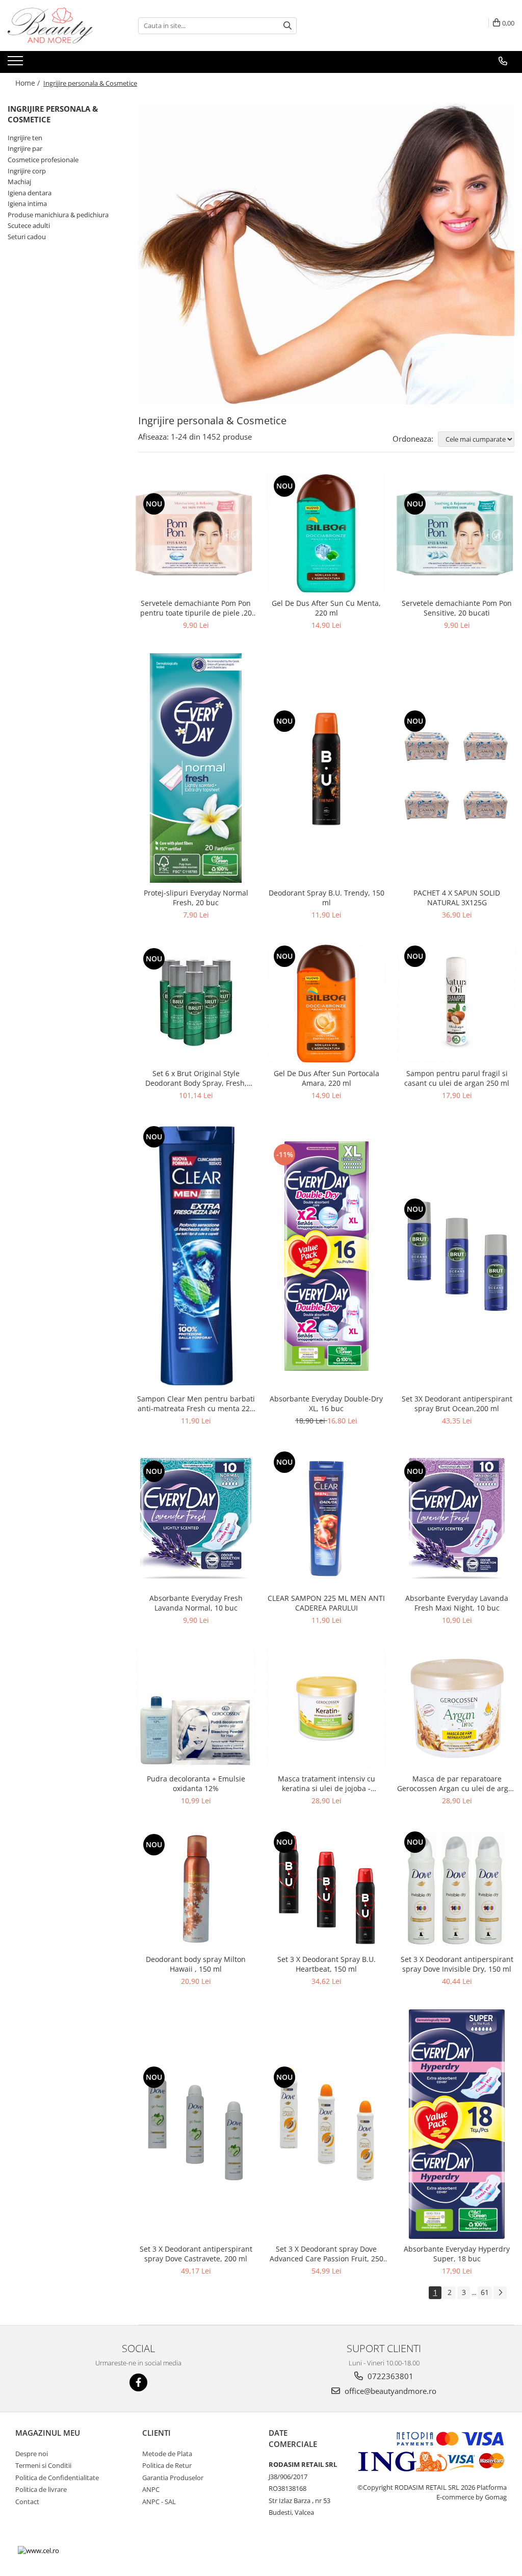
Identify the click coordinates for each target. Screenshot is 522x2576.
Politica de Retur (167, 2465)
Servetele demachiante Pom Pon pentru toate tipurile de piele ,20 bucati (196, 608)
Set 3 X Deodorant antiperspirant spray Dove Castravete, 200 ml (196, 2254)
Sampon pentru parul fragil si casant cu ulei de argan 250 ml (457, 1078)
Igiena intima (27, 203)
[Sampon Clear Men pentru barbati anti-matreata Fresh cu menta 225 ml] (196, 1256)
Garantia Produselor (173, 2478)
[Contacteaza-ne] (503, 61)
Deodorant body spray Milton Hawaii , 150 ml (196, 1964)
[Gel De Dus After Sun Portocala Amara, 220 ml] (326, 1003)
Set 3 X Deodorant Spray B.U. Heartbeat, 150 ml (327, 1964)
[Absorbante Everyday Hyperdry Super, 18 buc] (457, 2124)
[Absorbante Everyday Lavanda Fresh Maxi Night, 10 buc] (457, 1518)
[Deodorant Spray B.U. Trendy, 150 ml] (326, 768)
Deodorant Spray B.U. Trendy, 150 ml (327, 898)
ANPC (151, 2489)
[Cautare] (288, 26)
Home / (29, 83)
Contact (27, 2502)
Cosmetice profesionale (43, 160)
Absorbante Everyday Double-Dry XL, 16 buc (326, 1404)
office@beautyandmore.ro (389, 2391)
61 (485, 2292)
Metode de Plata (167, 2454)
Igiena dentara (30, 193)
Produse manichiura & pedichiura (58, 215)
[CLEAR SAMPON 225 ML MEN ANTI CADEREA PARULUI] (326, 1519)
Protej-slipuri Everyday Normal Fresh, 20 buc (196, 898)
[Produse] (17, 64)
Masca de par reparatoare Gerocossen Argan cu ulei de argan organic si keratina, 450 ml (457, 1783)
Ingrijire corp (27, 171)
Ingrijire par (25, 148)
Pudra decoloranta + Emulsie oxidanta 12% (196, 1783)
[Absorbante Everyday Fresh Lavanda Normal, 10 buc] (196, 1518)
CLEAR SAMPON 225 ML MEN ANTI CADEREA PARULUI (326, 1603)
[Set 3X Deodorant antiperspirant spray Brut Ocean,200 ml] (457, 1256)
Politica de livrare (41, 2489)
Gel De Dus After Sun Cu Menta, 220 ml (326, 608)
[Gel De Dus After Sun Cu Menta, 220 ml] (326, 533)
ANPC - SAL (159, 2502)
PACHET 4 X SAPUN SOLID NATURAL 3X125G (457, 898)
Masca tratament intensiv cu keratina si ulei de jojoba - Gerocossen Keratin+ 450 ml (327, 1783)
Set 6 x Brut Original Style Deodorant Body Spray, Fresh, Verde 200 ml (196, 1078)
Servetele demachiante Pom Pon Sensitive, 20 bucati (457, 608)
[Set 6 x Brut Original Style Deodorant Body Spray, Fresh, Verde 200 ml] (196, 1003)
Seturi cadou (27, 237)
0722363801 (389, 2376)
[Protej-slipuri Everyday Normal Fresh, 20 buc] (196, 768)
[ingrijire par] (326, 254)
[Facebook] (138, 2382)
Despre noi (32, 2454)
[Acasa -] (59, 25)
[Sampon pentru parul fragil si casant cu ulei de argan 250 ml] (457, 1003)
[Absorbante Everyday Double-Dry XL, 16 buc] (326, 1256)
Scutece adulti (29, 225)
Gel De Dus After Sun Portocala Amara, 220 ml (327, 1078)
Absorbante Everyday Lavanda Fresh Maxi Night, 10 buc (457, 1603)
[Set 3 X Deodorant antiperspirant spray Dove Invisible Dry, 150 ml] (457, 1889)
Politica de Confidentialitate (57, 2478)
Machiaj (19, 182)
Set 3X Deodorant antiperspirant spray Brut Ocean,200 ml (457, 1404)
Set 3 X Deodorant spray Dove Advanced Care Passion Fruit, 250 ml (327, 2254)
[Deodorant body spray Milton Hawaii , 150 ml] (196, 1889)
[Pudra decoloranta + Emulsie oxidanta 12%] (196, 1708)
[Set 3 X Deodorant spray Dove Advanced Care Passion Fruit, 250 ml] (326, 2124)
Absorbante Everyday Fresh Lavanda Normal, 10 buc (196, 1603)
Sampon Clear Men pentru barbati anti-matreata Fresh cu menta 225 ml (196, 1404)
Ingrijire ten (25, 138)
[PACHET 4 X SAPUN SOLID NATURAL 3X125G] (457, 768)
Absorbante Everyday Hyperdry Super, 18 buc (457, 2254)
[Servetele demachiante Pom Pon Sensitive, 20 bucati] (457, 533)
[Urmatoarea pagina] (500, 2293)
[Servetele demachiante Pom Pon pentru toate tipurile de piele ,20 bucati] (196, 533)
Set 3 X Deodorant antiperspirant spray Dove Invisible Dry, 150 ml (457, 1964)
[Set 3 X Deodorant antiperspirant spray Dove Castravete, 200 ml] (196, 2124)
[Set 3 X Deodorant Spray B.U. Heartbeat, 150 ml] (326, 1889)
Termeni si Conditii (43, 2465)
